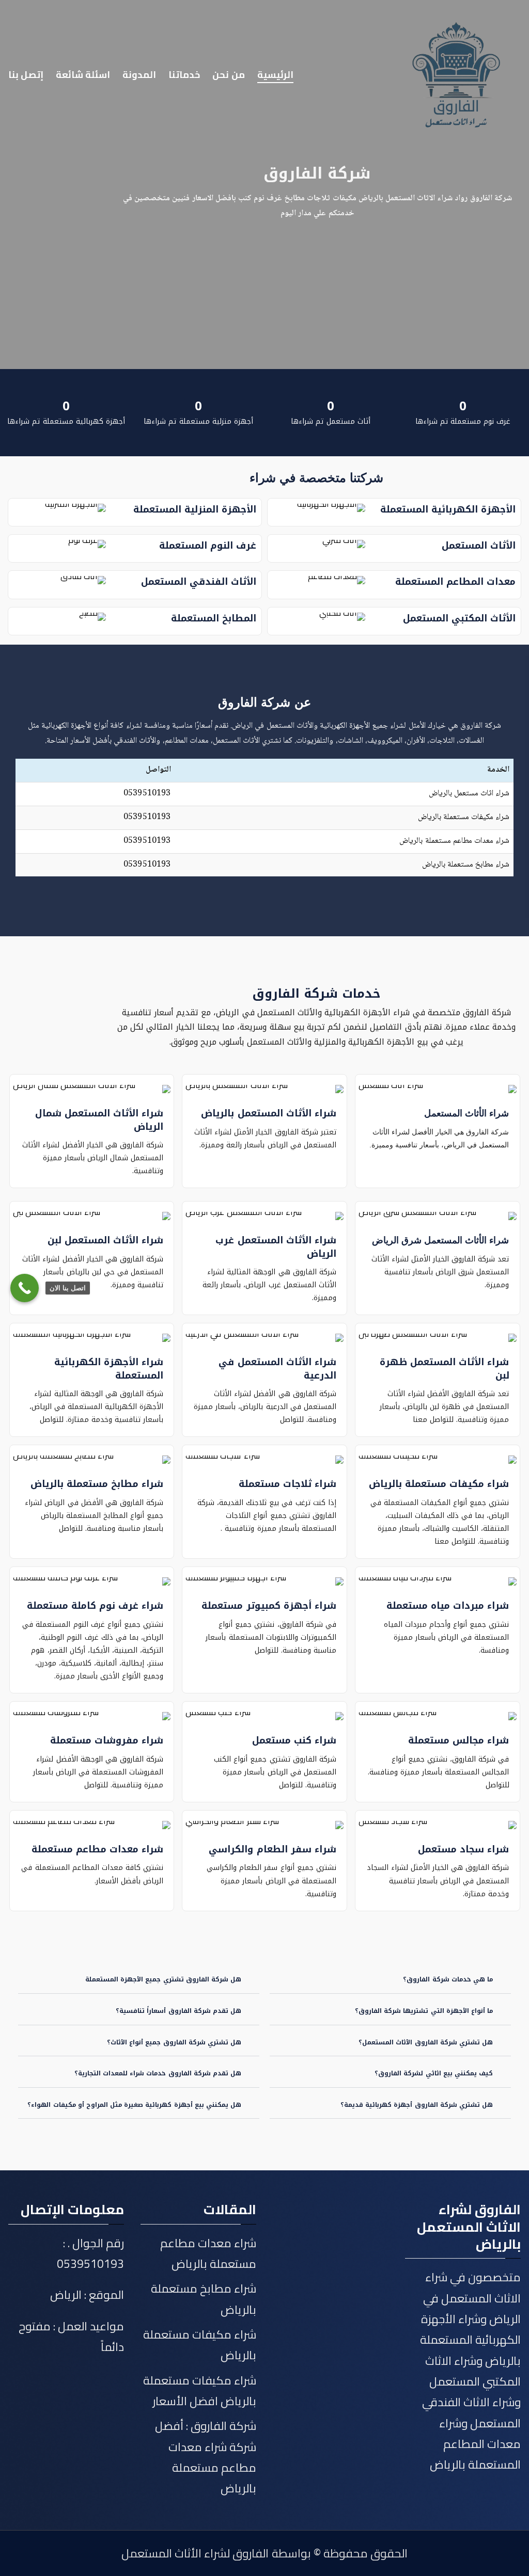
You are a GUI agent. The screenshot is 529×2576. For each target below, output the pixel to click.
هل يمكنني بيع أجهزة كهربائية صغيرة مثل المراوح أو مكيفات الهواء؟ (134, 2105)
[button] (390, 1980)
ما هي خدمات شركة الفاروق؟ (448, 1979)
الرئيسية (275, 75)
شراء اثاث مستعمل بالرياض (469, 794)
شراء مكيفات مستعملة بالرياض (464, 817)
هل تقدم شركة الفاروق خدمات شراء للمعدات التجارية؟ (158, 2073)
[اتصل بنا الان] (25, 1288)
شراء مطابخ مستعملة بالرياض (466, 865)
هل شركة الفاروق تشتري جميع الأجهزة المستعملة (163, 1979)
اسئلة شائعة (83, 75)
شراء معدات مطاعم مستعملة (97, 1849)
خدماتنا (184, 75)
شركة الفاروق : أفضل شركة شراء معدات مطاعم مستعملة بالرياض (206, 2457)
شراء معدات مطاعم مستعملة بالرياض (454, 841)
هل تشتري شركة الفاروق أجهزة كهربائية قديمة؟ (417, 2105)
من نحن (228, 75)
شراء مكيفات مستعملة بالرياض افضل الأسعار (200, 2391)
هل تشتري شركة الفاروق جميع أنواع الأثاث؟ (174, 2042)
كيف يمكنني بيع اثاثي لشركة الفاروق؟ (434, 2073)
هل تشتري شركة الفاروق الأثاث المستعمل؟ (426, 2042)
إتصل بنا (26, 75)
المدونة (139, 75)
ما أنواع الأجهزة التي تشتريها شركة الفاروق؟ (424, 2011)
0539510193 (147, 794)
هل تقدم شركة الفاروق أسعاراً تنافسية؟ (178, 2011)
